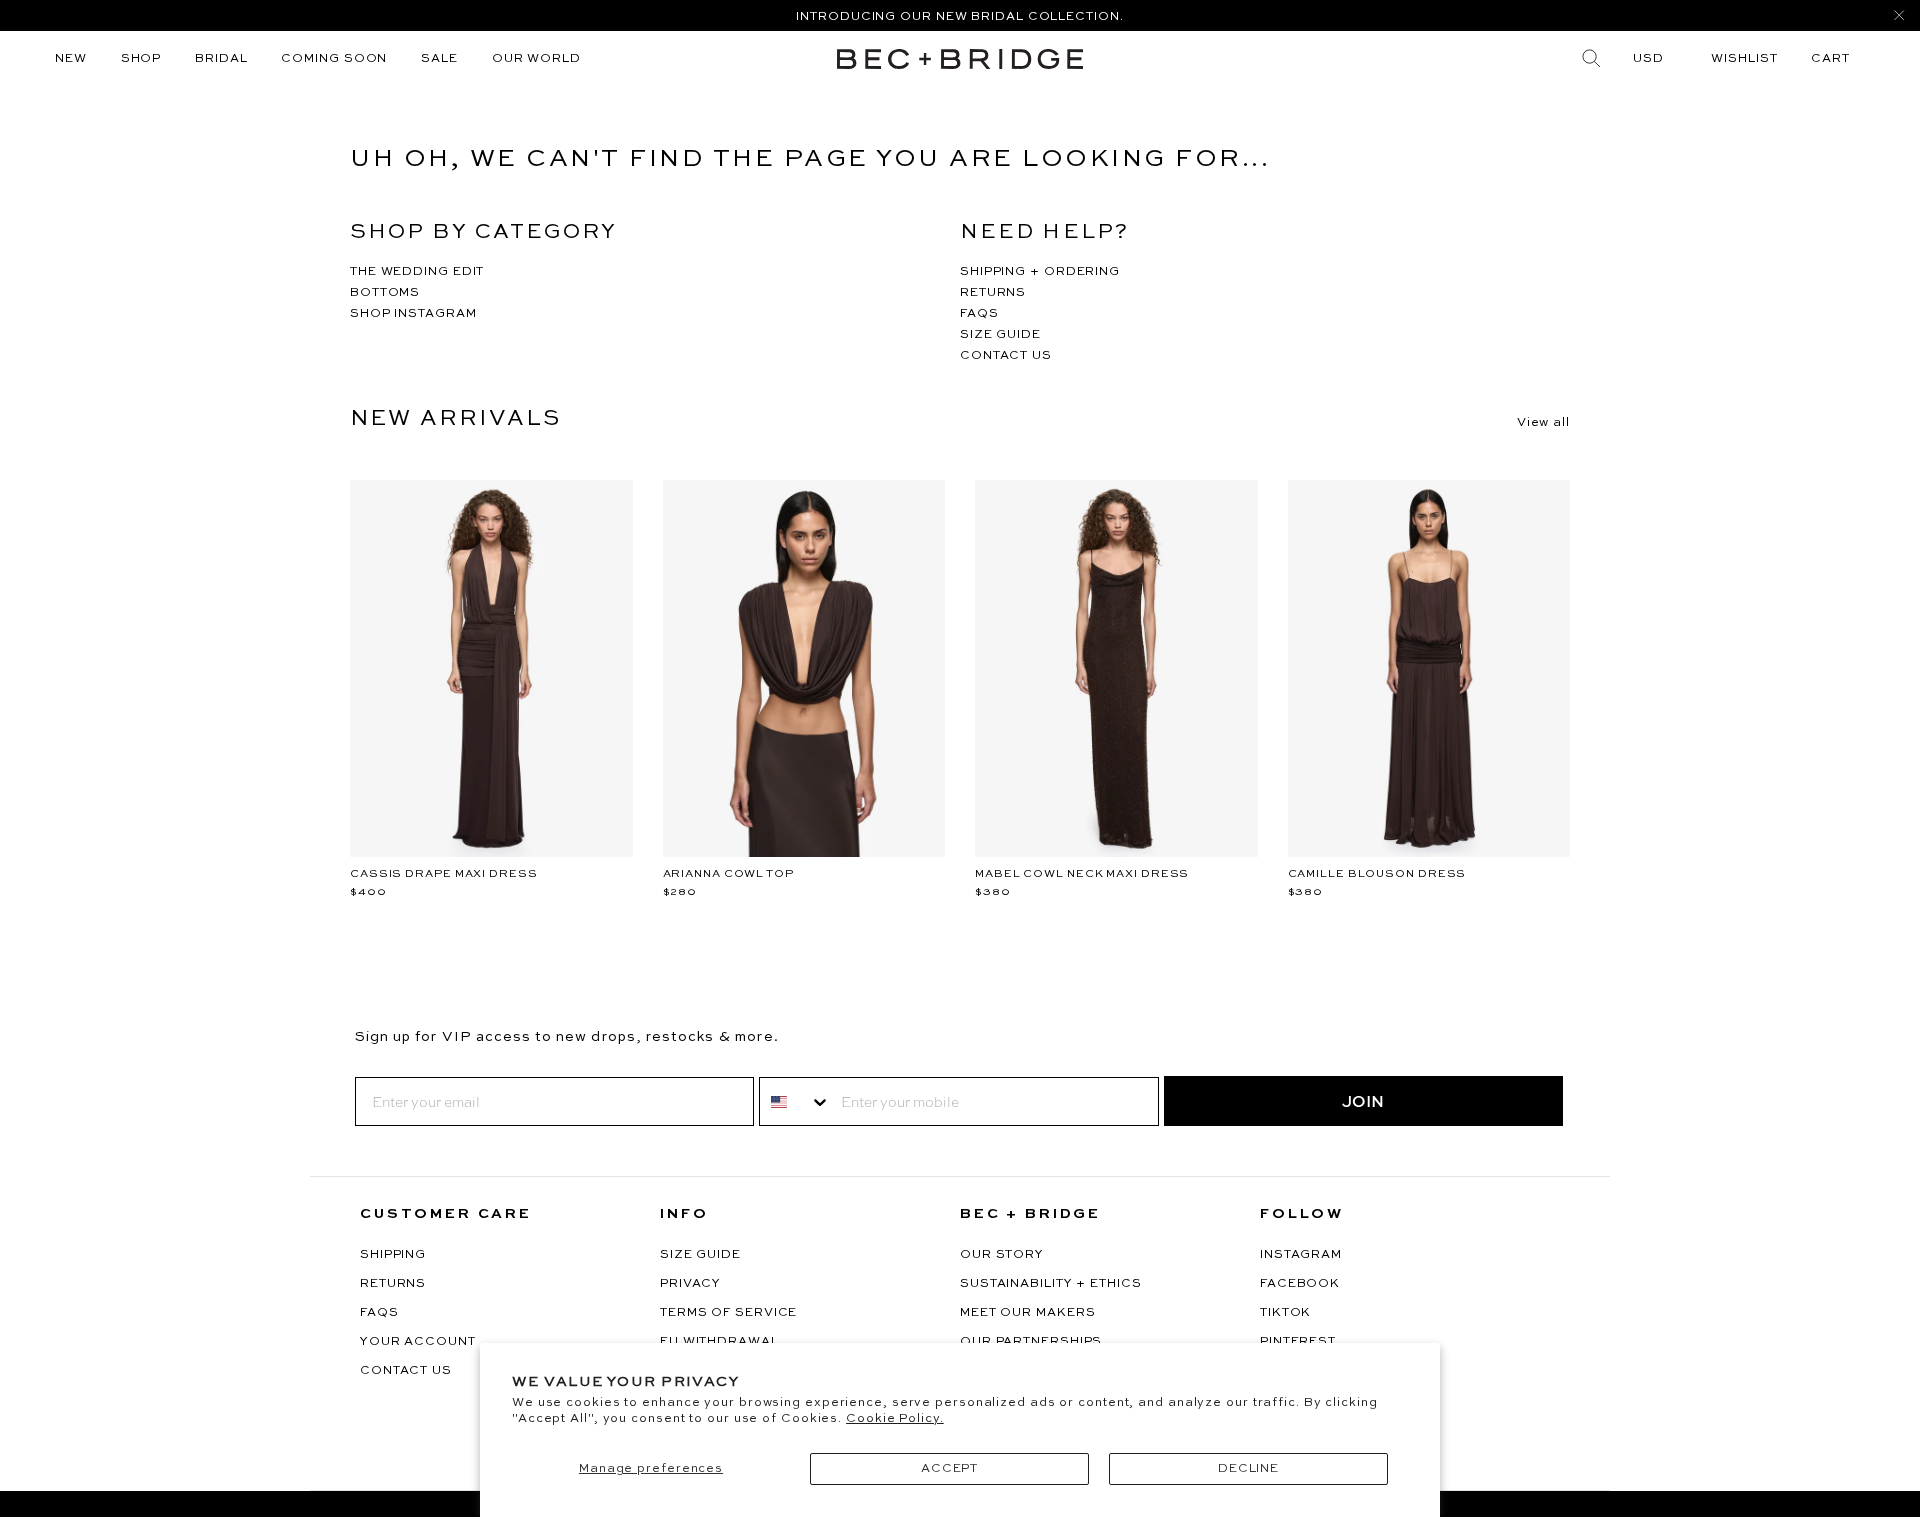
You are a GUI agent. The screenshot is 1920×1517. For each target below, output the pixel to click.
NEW (71, 59)
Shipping (393, 1255)
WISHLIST (1744, 59)
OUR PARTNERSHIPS (1031, 1342)
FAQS (979, 314)
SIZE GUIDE (1000, 335)
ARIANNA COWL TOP (728, 874)
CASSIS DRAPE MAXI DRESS (444, 874)
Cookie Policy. (895, 1419)
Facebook (1300, 1284)
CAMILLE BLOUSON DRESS (1377, 874)
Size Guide (700, 1255)
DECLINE (1248, 1469)
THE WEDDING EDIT (417, 272)
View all (1543, 423)
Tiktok (1285, 1313)
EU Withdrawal (719, 1342)
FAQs (379, 1313)
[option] (960, 15)
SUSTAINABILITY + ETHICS (1051, 1284)
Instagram (1301, 1255)
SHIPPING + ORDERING (1040, 272)
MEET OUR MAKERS (1028, 1313)
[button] (1830, 59)
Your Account (418, 1342)
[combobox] (795, 1101)
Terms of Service (728, 1313)
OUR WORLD (536, 59)
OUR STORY (1002, 1255)
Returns (393, 1284)
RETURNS (993, 293)
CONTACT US (1006, 356)
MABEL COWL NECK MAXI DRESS (1082, 874)
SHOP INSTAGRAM (413, 314)
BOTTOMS (385, 293)
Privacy (690, 1284)
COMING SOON (334, 59)
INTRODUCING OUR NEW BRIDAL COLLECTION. (959, 17)
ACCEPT (949, 1469)
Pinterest (1298, 1342)
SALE (439, 59)
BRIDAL (221, 59)
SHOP (141, 59)
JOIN (1363, 1101)
